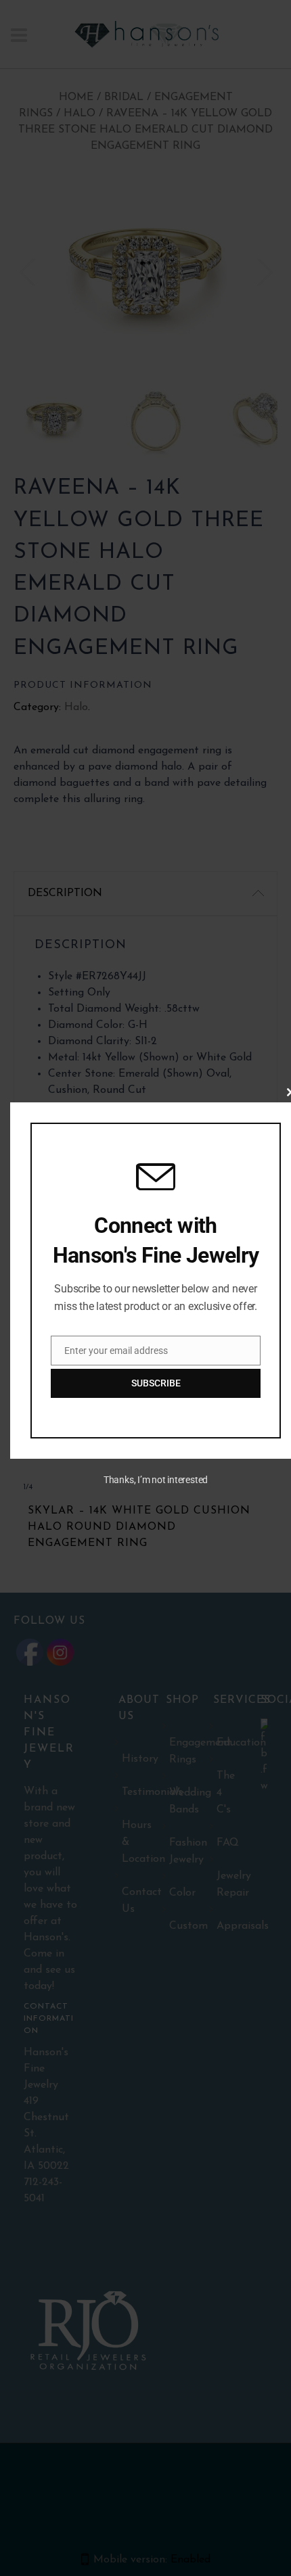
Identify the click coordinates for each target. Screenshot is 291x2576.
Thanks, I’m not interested (156, 1480)
